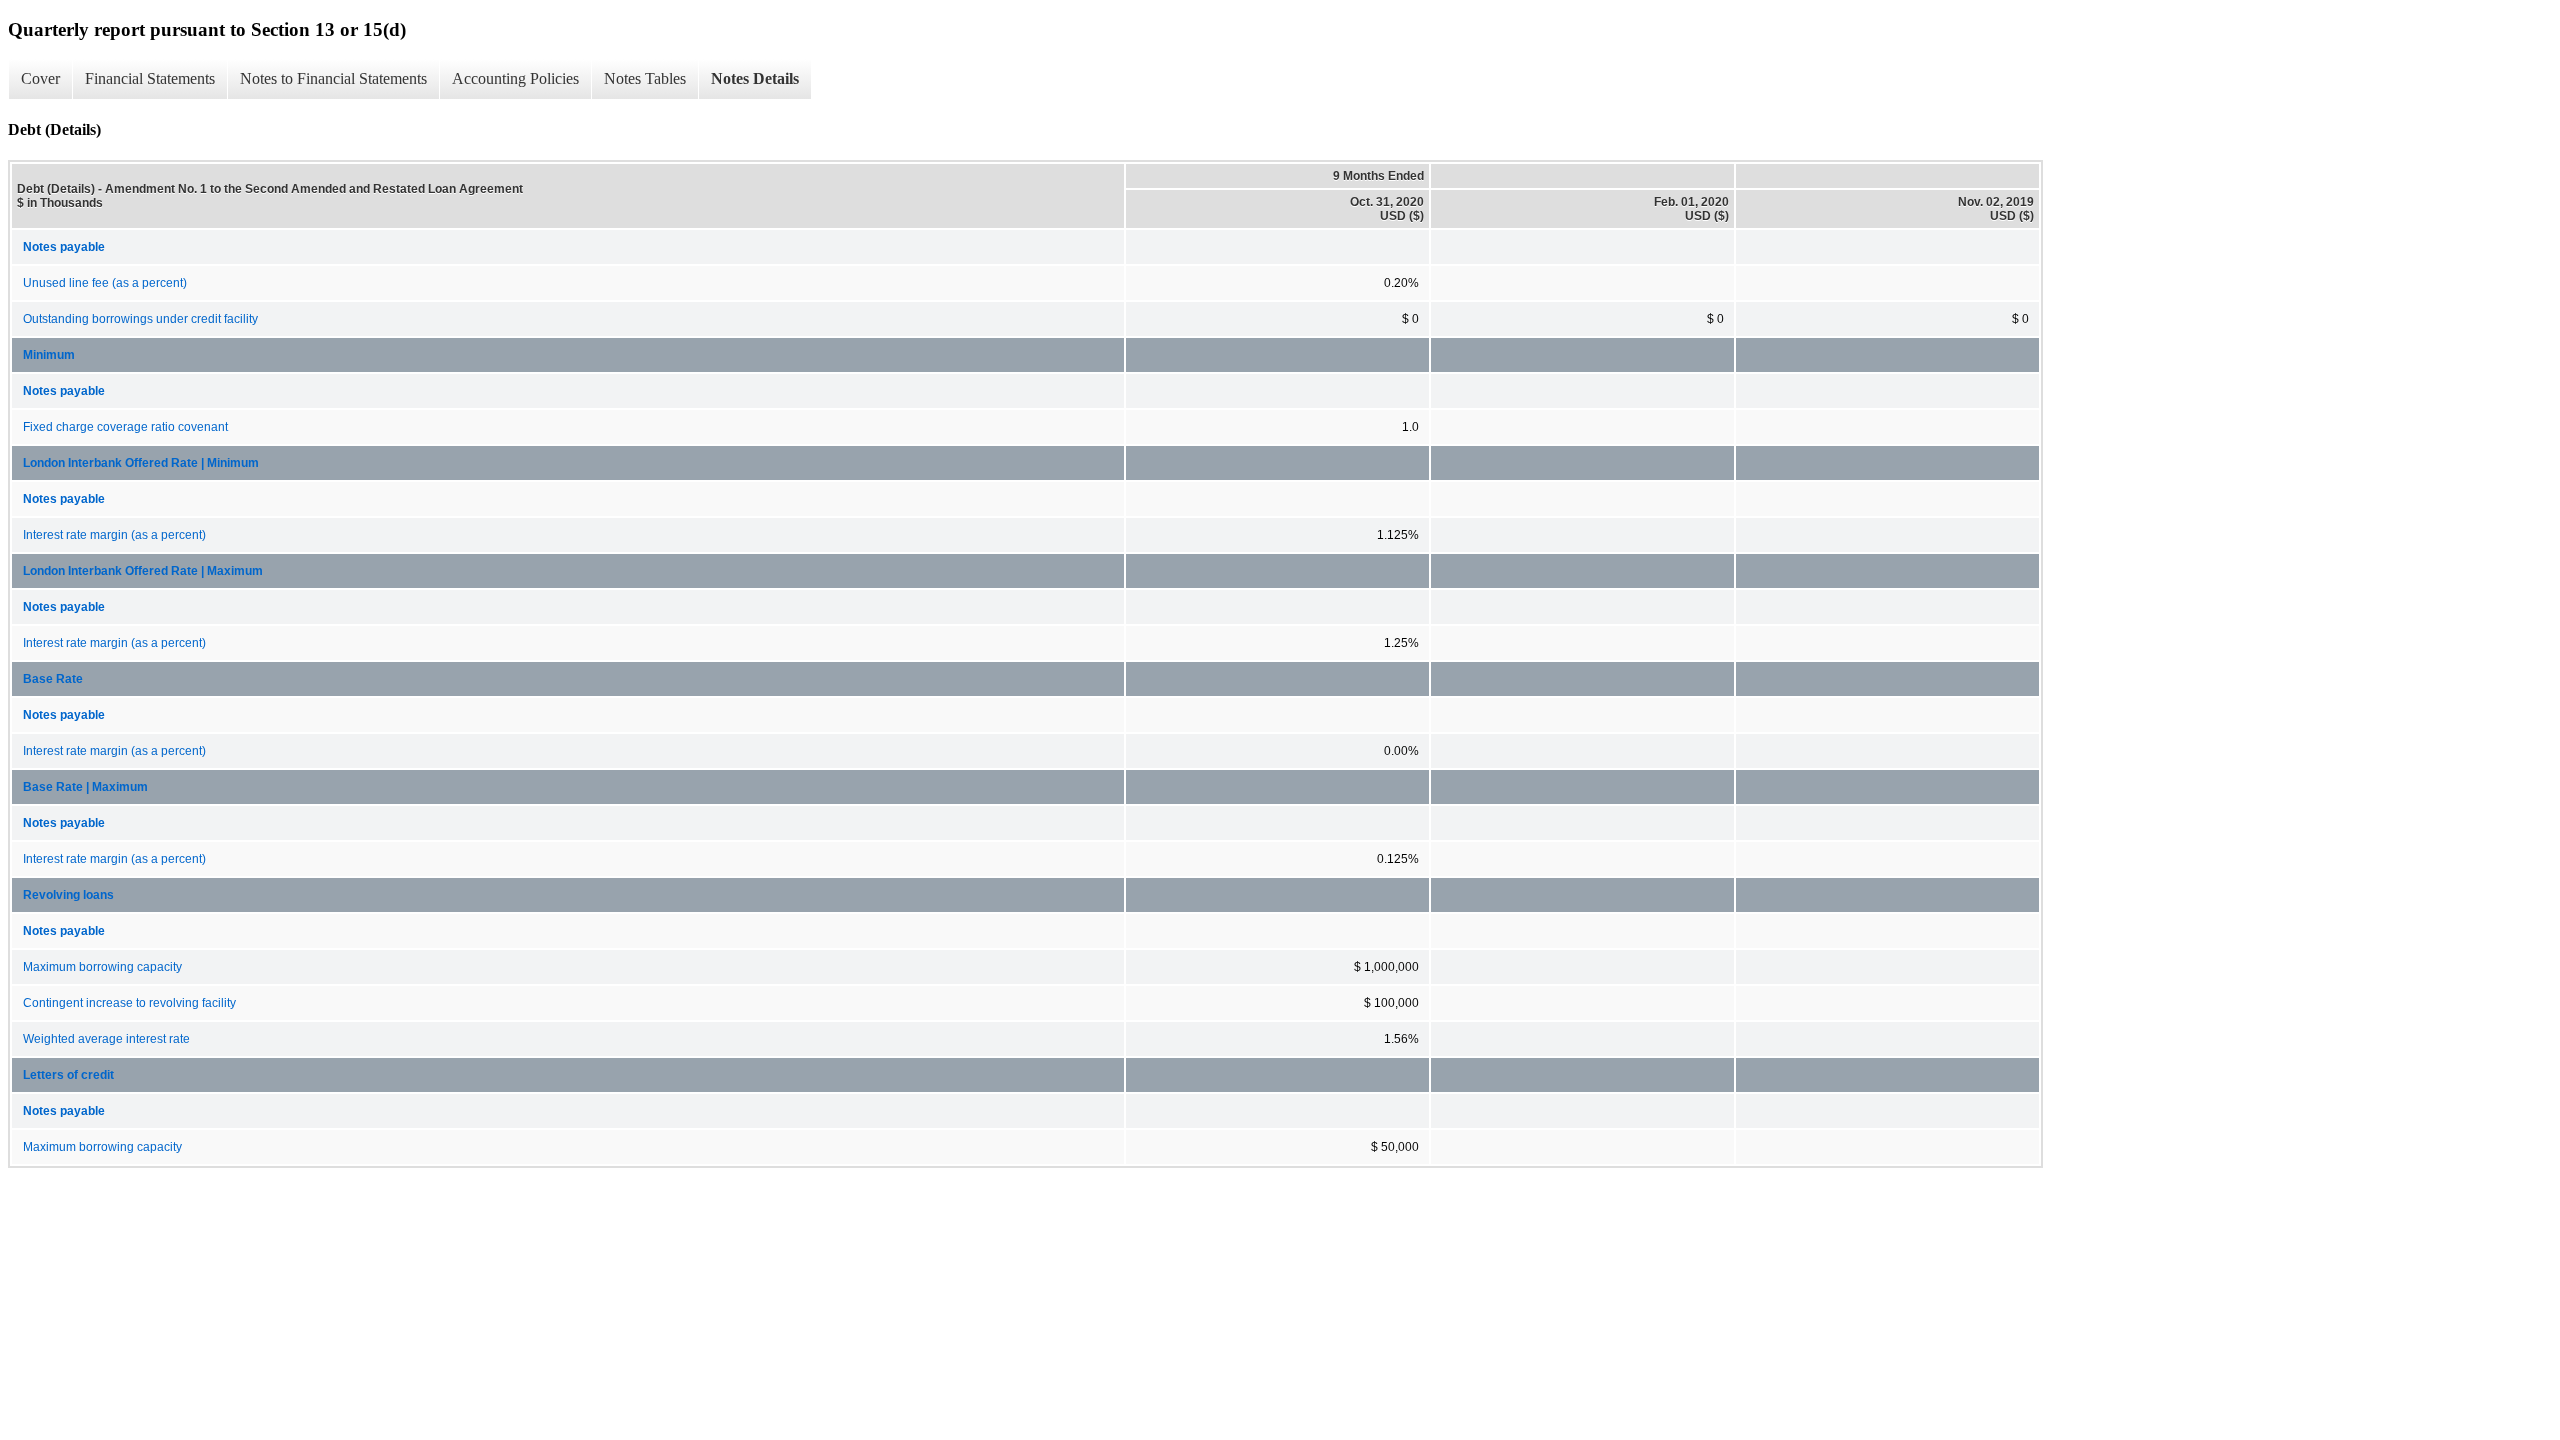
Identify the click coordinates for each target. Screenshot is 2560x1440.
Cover (40, 78)
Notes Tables (645, 78)
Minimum (49, 355)
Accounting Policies (515, 78)
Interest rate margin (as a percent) (114, 535)
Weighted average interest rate (106, 1039)
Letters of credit (68, 1075)
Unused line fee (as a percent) (105, 283)
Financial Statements (150, 78)
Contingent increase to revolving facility (129, 1003)
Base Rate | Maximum (85, 787)
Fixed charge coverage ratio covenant (125, 427)
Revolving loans (68, 895)
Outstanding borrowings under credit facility (140, 319)
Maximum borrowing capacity (102, 967)
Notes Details (755, 78)
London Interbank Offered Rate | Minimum (141, 463)
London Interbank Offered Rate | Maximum (143, 571)
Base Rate (53, 679)
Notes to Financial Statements (333, 78)
